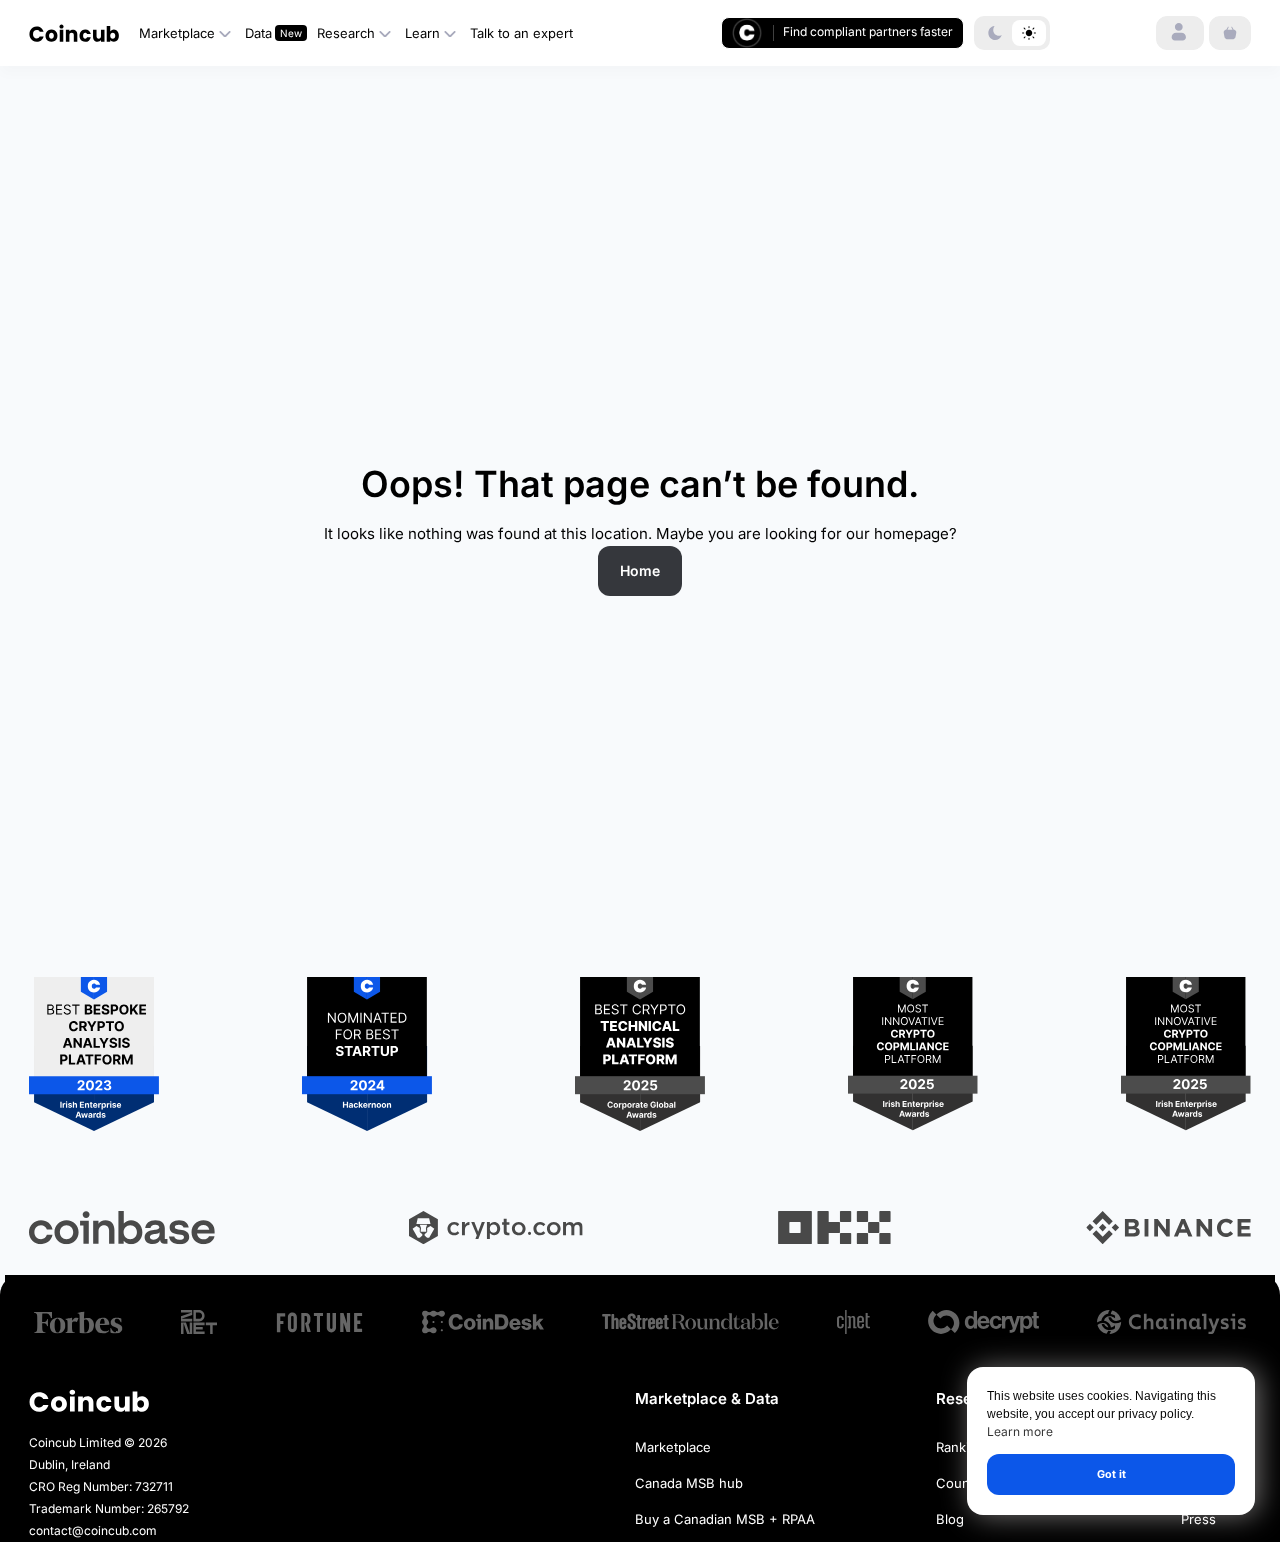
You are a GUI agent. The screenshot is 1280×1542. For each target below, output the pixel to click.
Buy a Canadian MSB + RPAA (725, 1519)
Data (258, 33)
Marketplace (177, 33)
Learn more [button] (1020, 1432)
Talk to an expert (521, 33)
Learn (422, 33)
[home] (74, 32)
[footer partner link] (78, 1322)
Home (640, 570)
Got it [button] (1111, 1474)
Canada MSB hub (689, 1483)
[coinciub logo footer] (89, 1400)
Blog (950, 1519)
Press (1198, 1519)
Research (346, 33)
